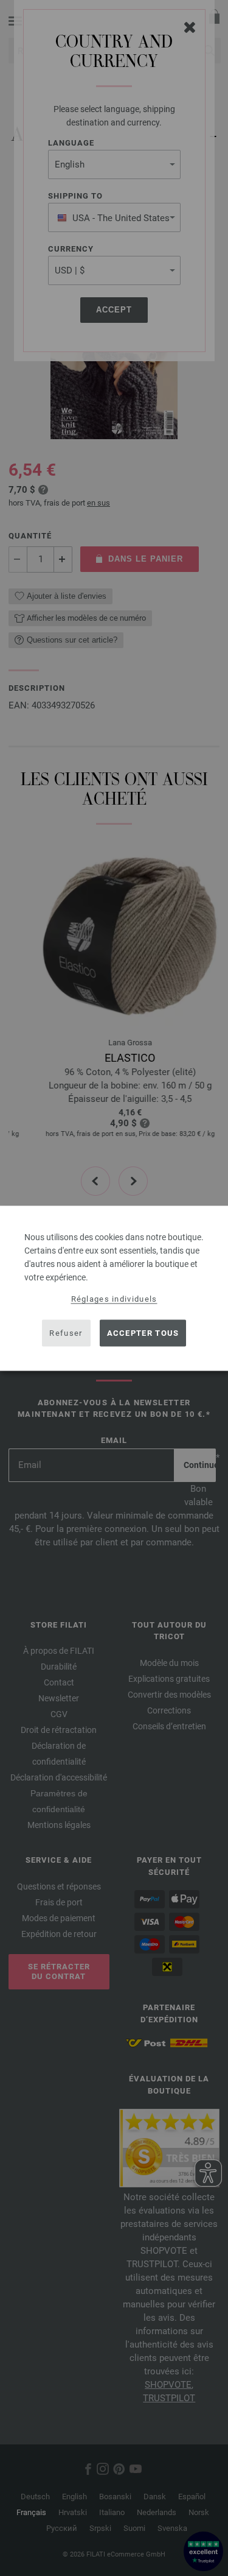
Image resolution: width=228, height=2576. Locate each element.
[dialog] (114, 1288)
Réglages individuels (114, 1298)
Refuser (66, 1333)
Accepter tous (143, 1333)
